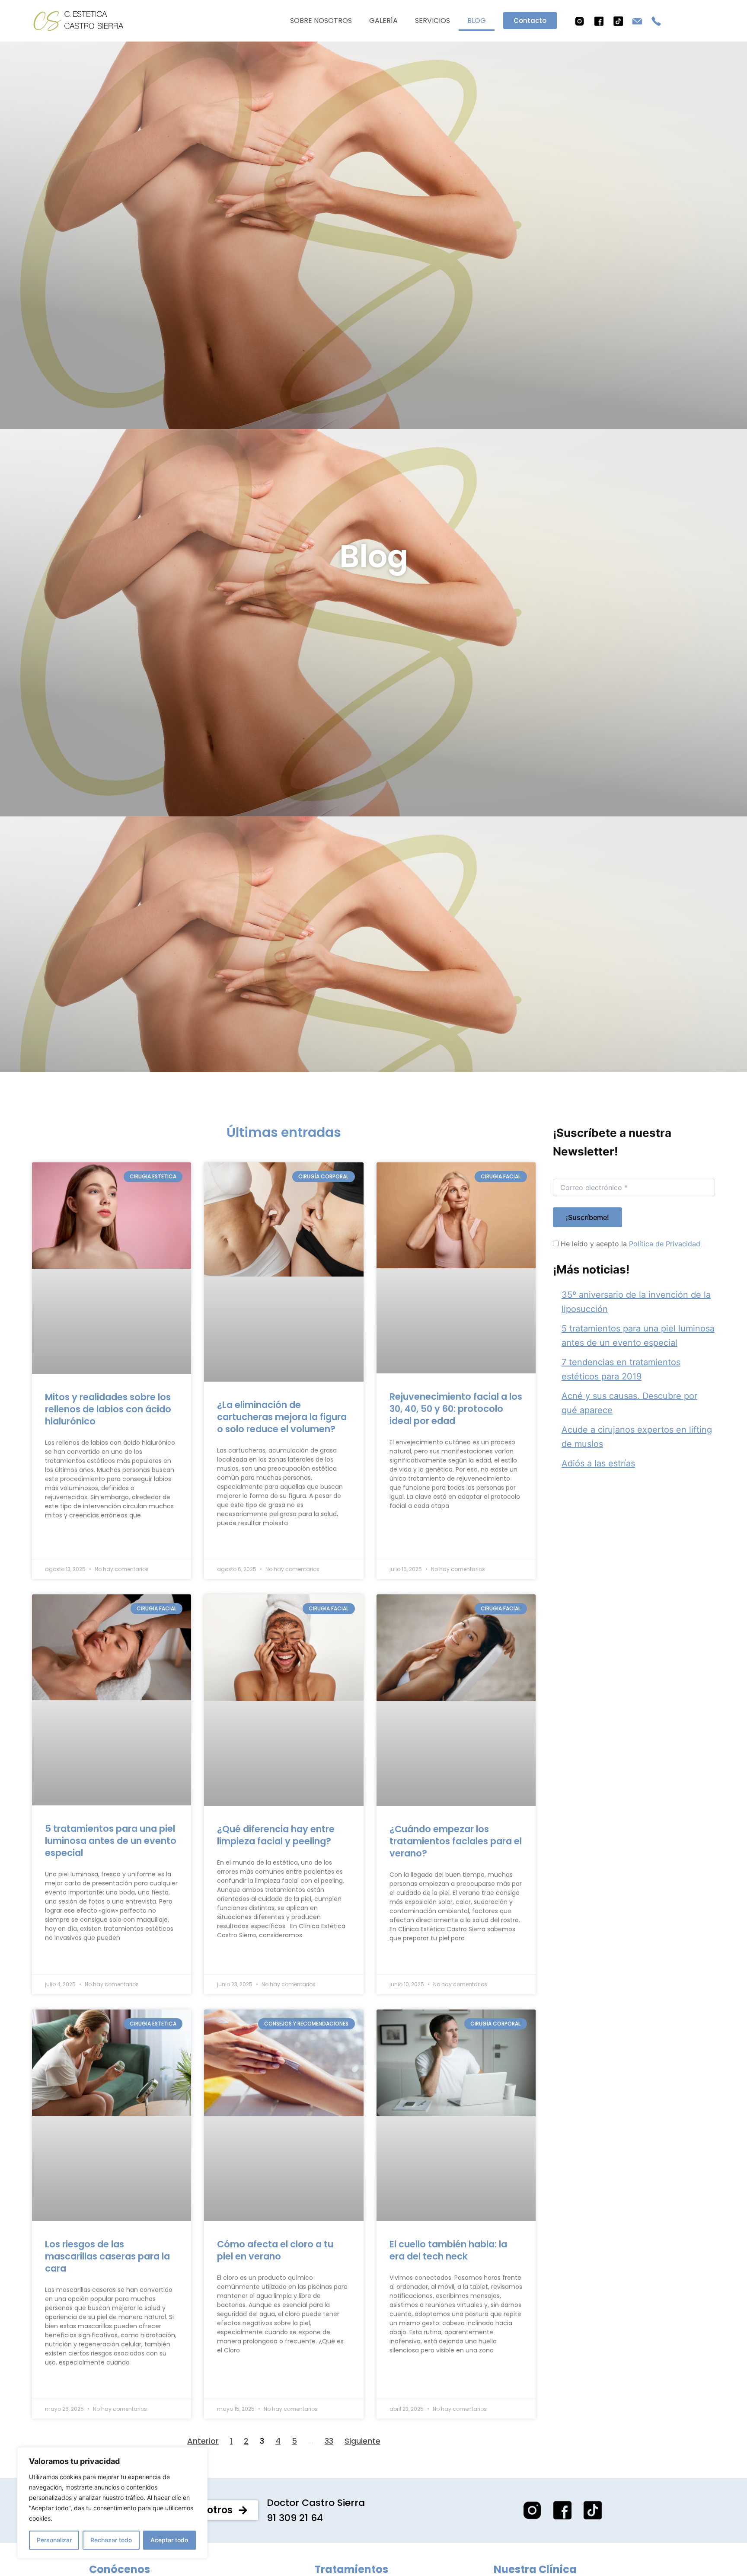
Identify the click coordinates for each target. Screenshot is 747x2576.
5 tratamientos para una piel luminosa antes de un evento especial (111, 1841)
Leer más (64, 1544)
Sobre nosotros (321, 21)
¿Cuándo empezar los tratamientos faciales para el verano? (456, 1841)
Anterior (203, 2441)
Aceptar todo (169, 2540)
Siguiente (362, 2441)
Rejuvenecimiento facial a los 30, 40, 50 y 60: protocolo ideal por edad (456, 1409)
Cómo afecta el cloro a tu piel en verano (275, 2250)
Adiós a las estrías (598, 1463)
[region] (112, 2503)
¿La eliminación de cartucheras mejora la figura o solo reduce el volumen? (282, 1417)
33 (329, 2441)
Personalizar (54, 2540)
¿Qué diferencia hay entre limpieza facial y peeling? (276, 1835)
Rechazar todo (111, 2540)
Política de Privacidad (665, 1244)
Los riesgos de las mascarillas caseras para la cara (107, 2256)
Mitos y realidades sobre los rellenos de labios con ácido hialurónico (108, 1409)
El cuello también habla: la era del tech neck (448, 2250)
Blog (477, 21)
